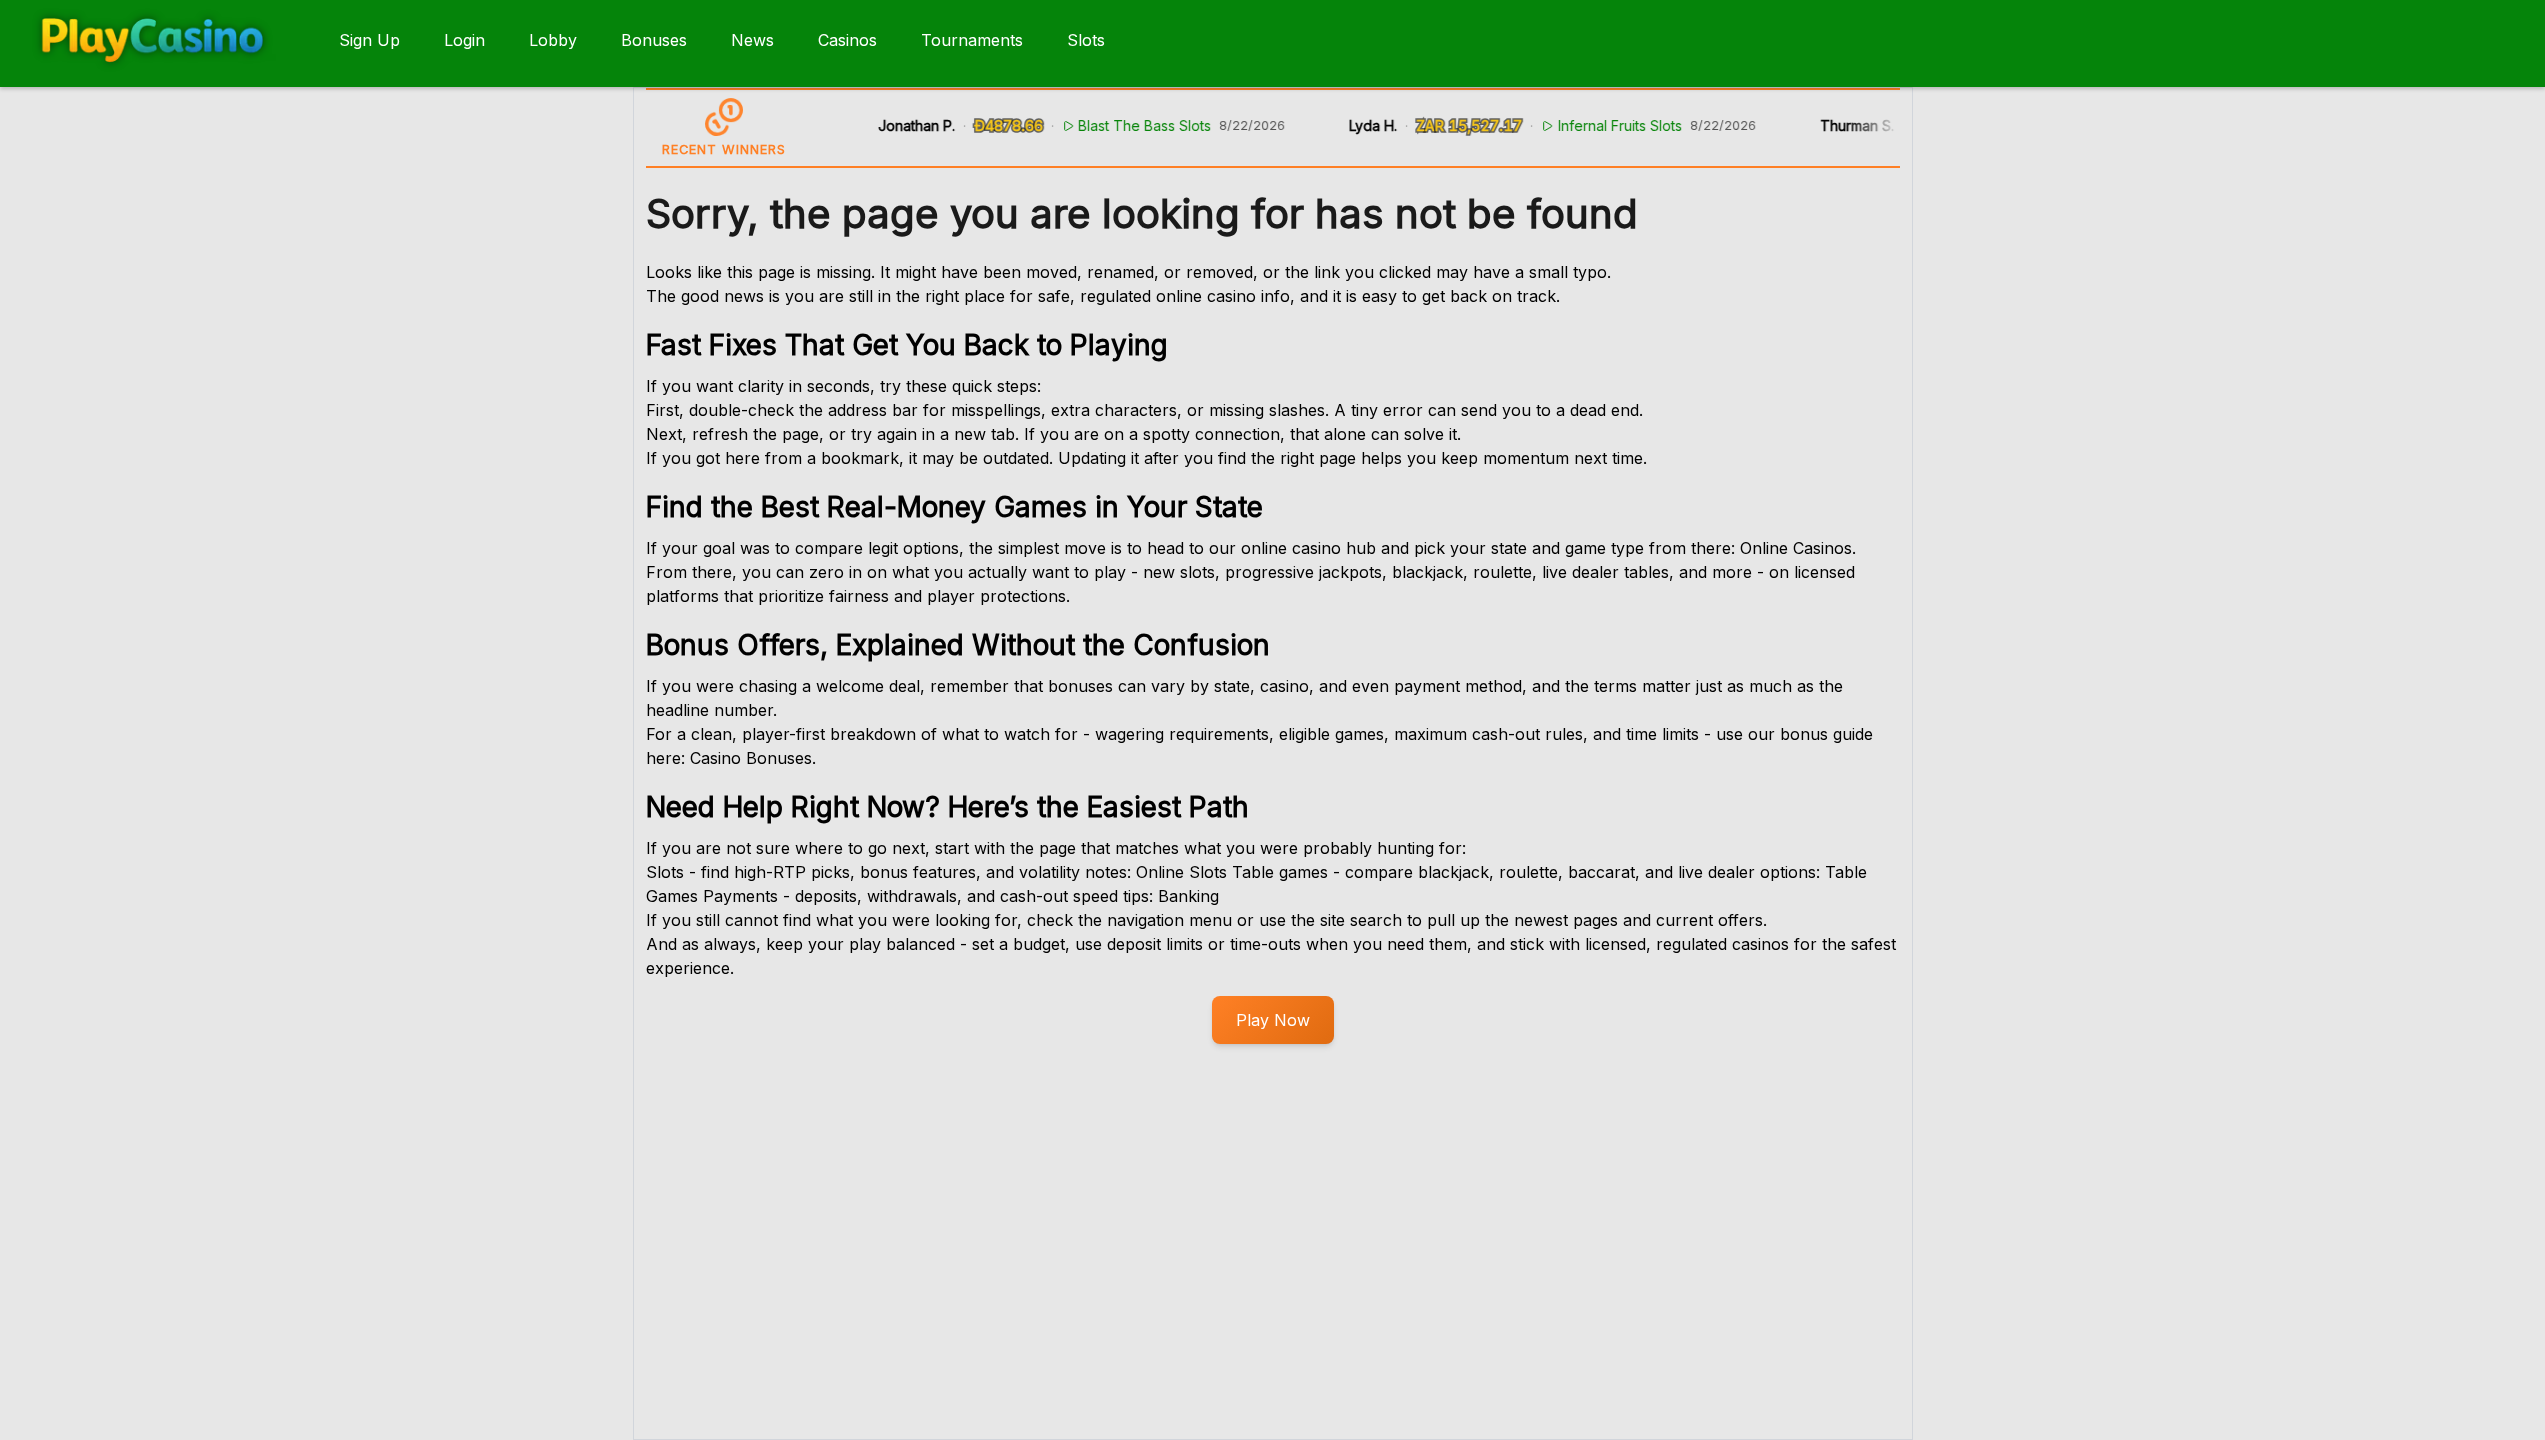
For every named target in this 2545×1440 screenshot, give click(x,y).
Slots (1086, 40)
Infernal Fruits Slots (1600, 125)
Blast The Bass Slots (1124, 125)
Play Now (1273, 1020)
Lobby (553, 40)
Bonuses (654, 40)
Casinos (847, 40)
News (752, 40)
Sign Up (369, 40)
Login (464, 40)
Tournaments (972, 40)
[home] (165, 73)
